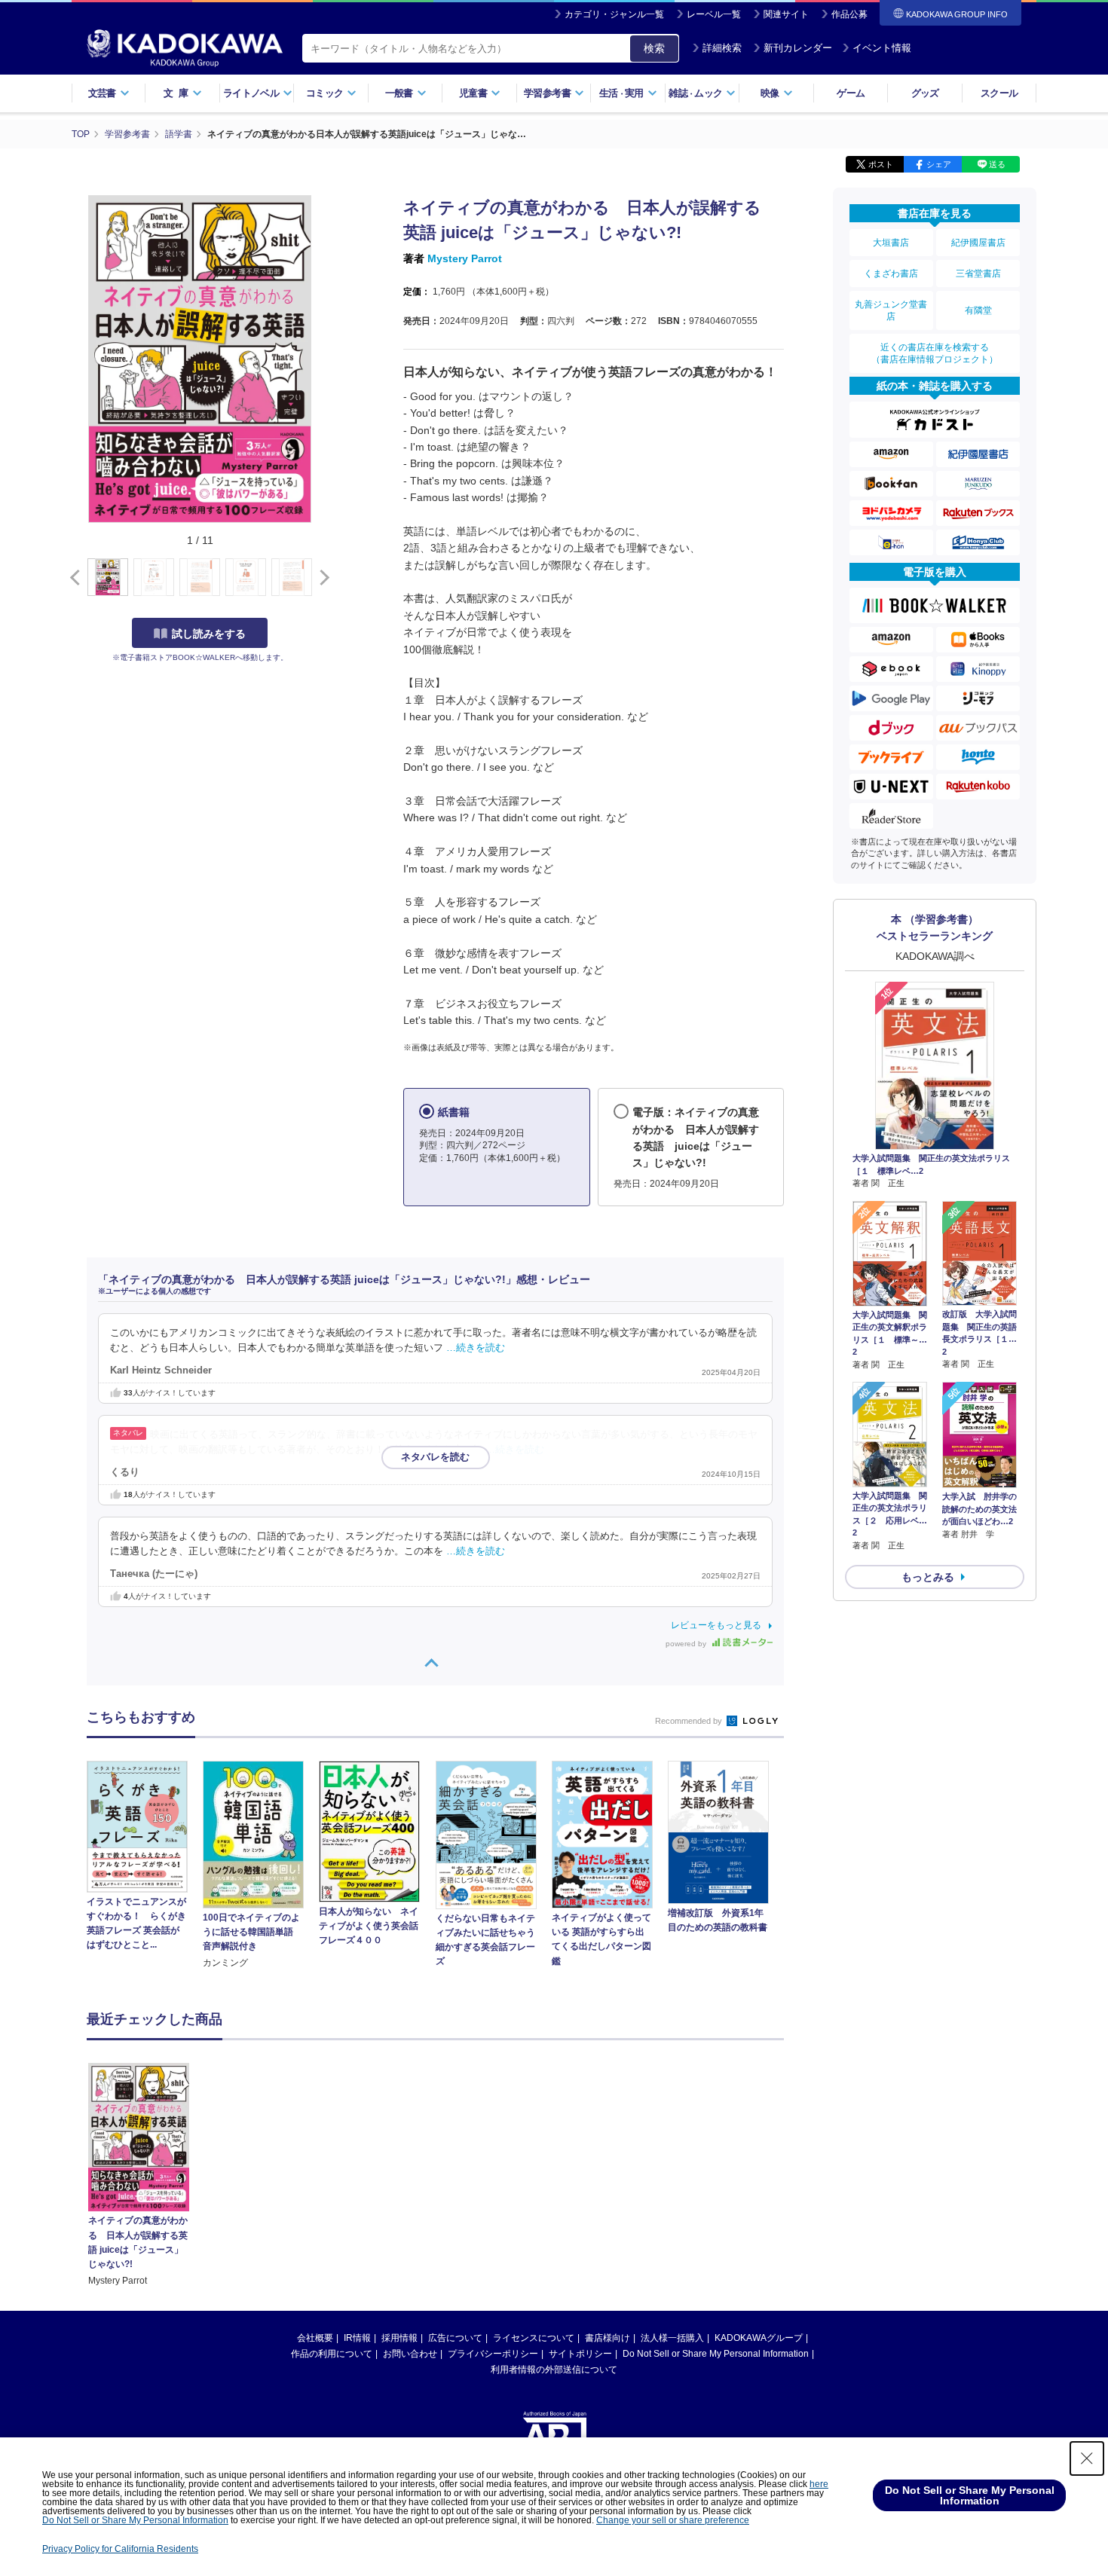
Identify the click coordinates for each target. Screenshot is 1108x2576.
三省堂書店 (978, 273)
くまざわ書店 (891, 273)
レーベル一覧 (714, 14)
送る (997, 164)
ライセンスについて (534, 2338)
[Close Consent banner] (1087, 2458)
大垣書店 (891, 243)
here (819, 2484)
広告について (455, 2338)
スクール (999, 93)
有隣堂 (978, 310)
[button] (321, 578)
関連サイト (786, 14)
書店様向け (608, 2338)
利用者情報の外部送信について (554, 2370)
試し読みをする (209, 634)
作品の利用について (332, 2354)
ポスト (881, 164)
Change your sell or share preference (673, 2520)
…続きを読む (476, 1348)
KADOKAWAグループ (759, 2338)
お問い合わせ (410, 2354)
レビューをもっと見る (716, 1625)
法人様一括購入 (672, 2338)
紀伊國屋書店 (978, 243)
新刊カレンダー (798, 48)
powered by (687, 1644)
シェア (939, 164)
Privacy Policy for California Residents (120, 2549)
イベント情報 (882, 48)
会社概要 (315, 2338)
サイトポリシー (580, 2354)
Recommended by (690, 1721)
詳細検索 (722, 48)
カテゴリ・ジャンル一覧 (614, 14)
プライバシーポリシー (493, 2354)
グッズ (925, 93)
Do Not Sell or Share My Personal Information (716, 2354)
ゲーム (851, 93)
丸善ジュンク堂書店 (891, 310)
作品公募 (849, 14)
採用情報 (399, 2338)
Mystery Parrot (465, 258)
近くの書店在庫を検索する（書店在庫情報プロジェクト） (935, 353)
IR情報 (357, 2338)
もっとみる (928, 1577)
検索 (654, 48)
